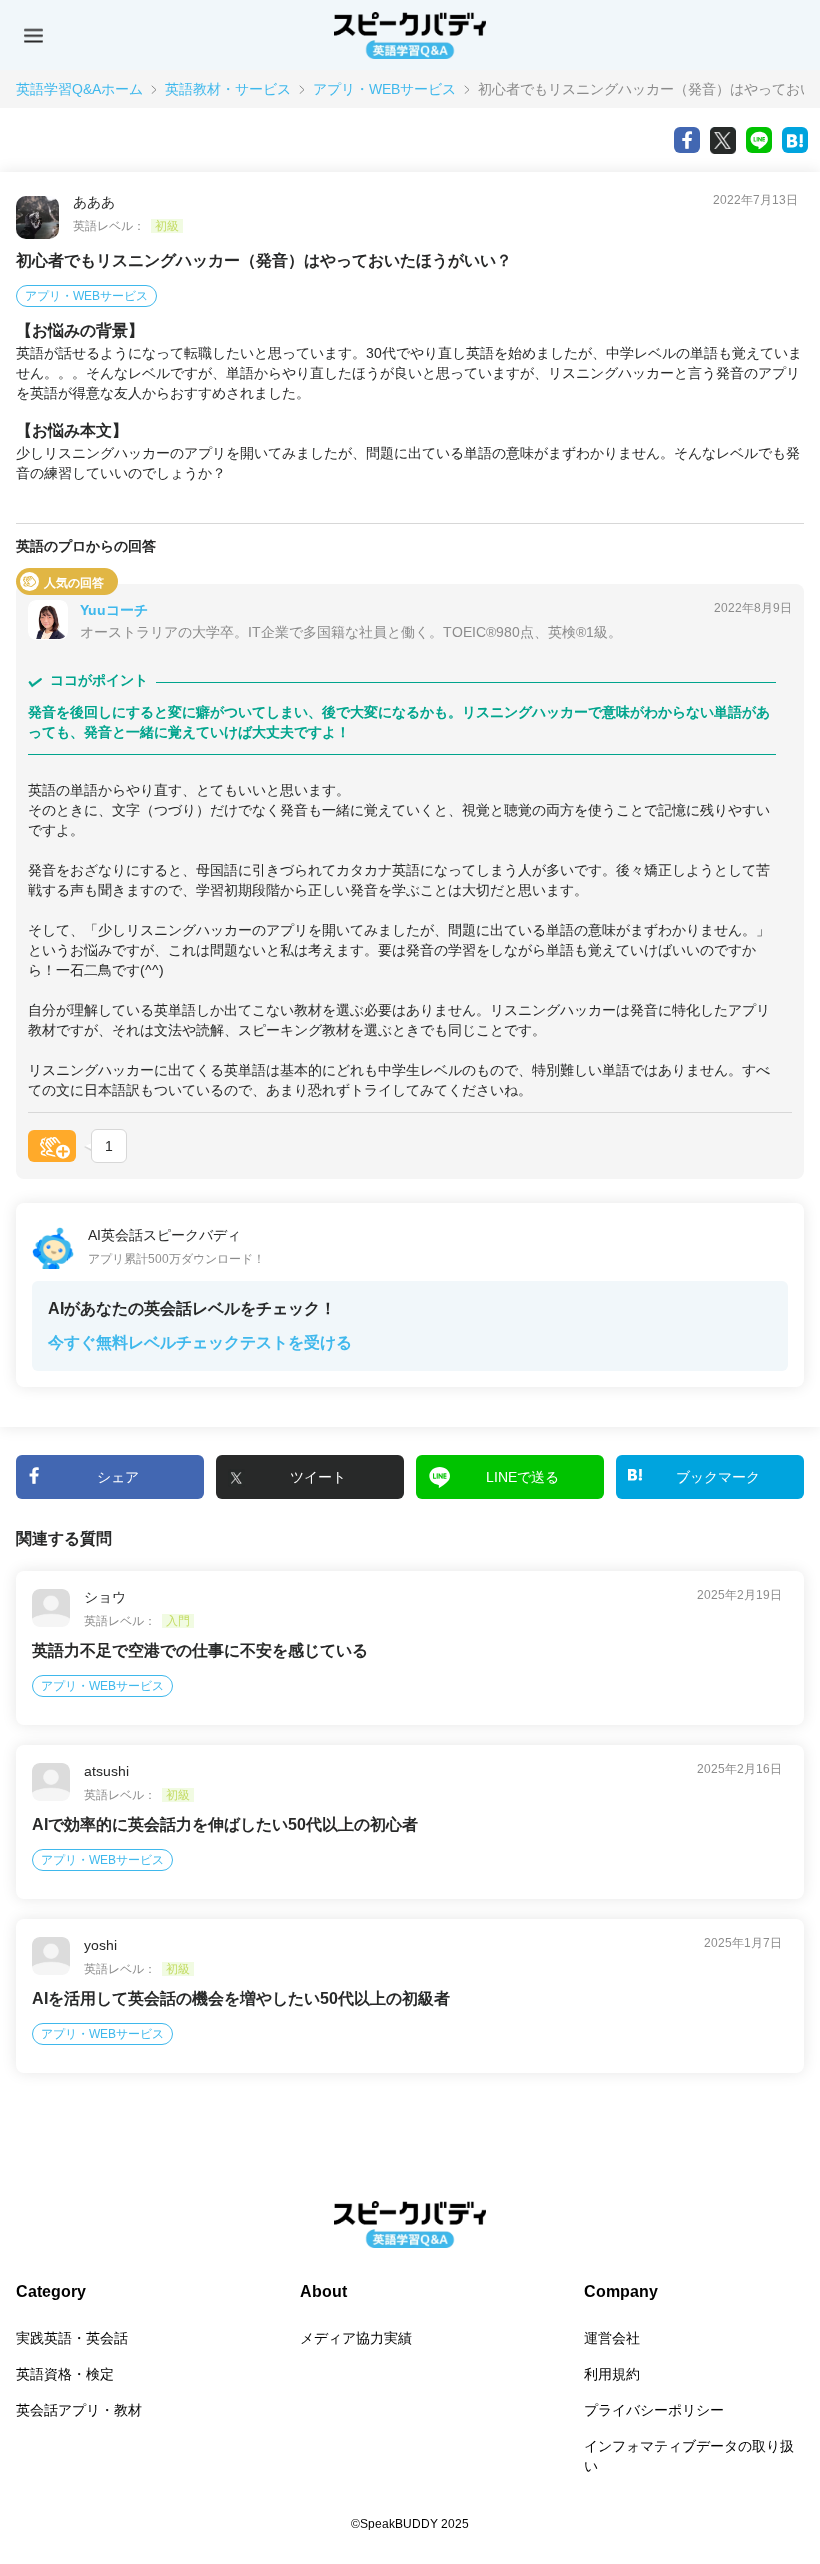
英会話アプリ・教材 (79, 2410)
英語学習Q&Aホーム (79, 89)
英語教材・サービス (228, 89)
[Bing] (795, 140)
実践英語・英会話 (72, 2338)
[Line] (759, 140)
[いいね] (52, 1146)
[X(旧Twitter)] (723, 140)
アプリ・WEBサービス (384, 89)
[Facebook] (687, 140)
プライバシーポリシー (654, 2410)
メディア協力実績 (356, 2338)
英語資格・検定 (65, 2374)
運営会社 (612, 2338)
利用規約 (612, 2374)
